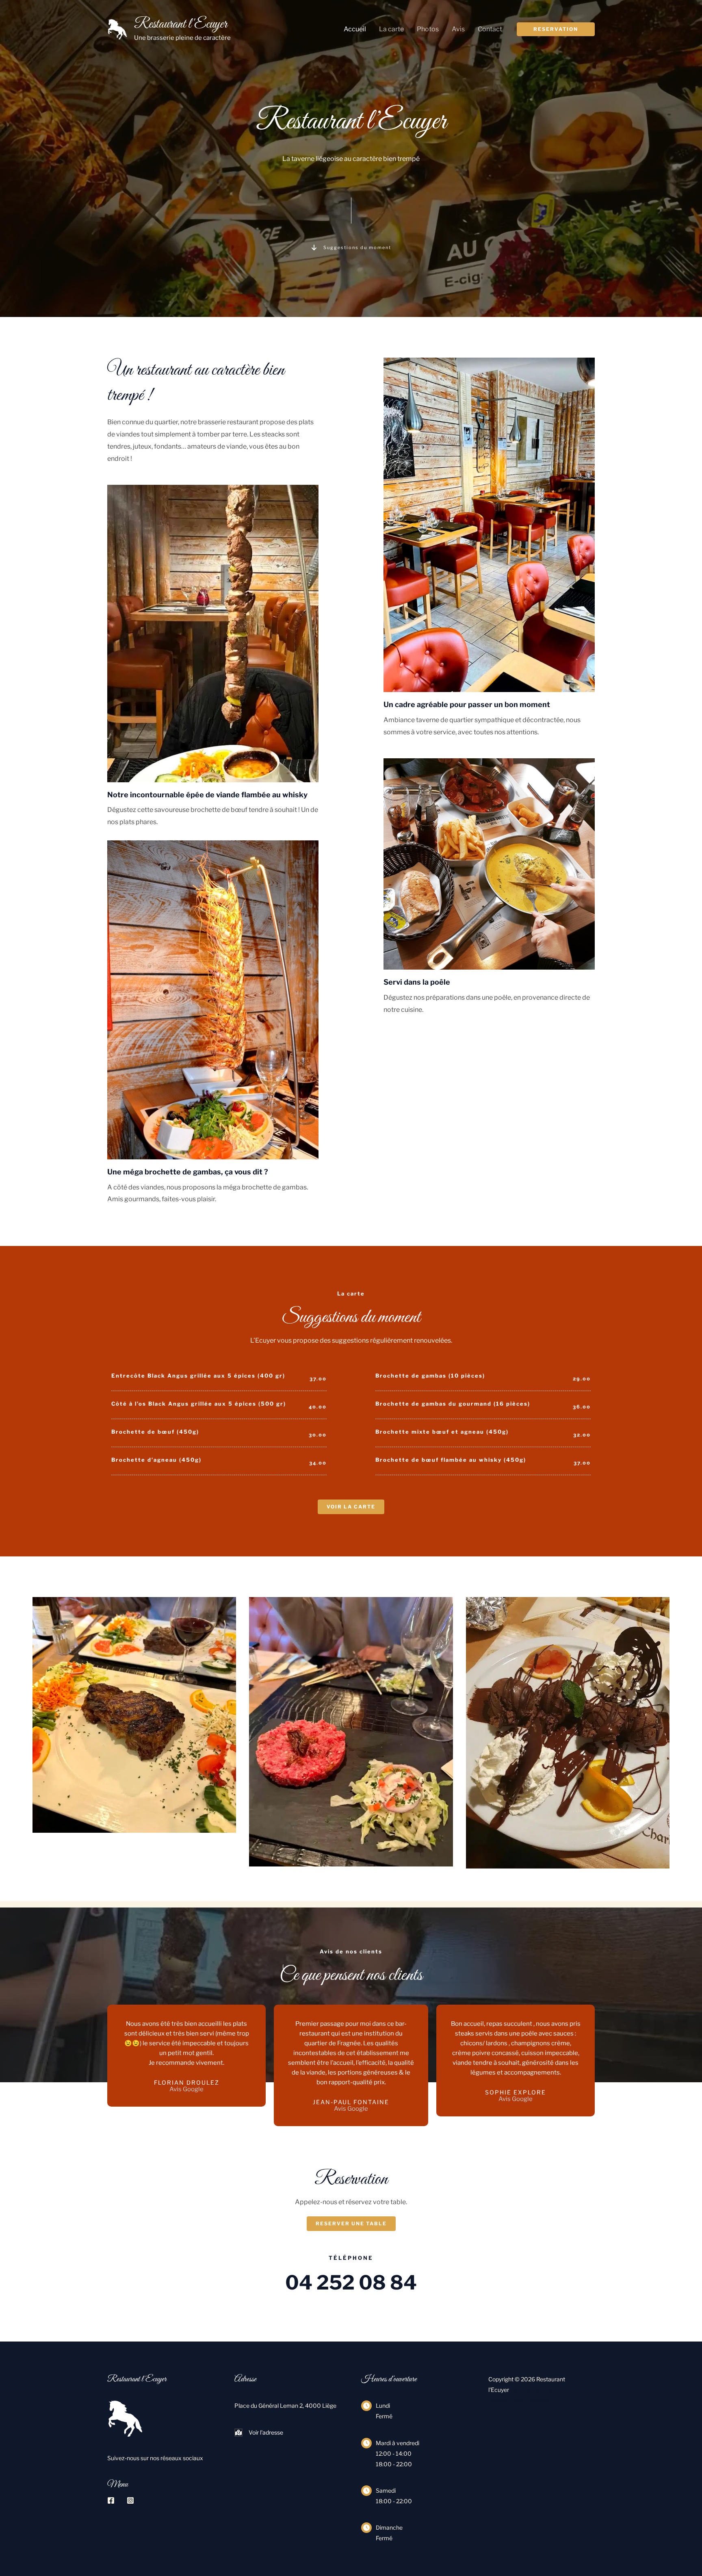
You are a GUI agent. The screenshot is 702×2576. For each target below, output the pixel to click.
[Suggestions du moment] (351, 247)
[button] (556, 29)
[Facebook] (111, 2500)
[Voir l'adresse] (259, 2433)
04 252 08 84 (351, 2283)
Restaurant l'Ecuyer (181, 24)
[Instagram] (130, 2500)
